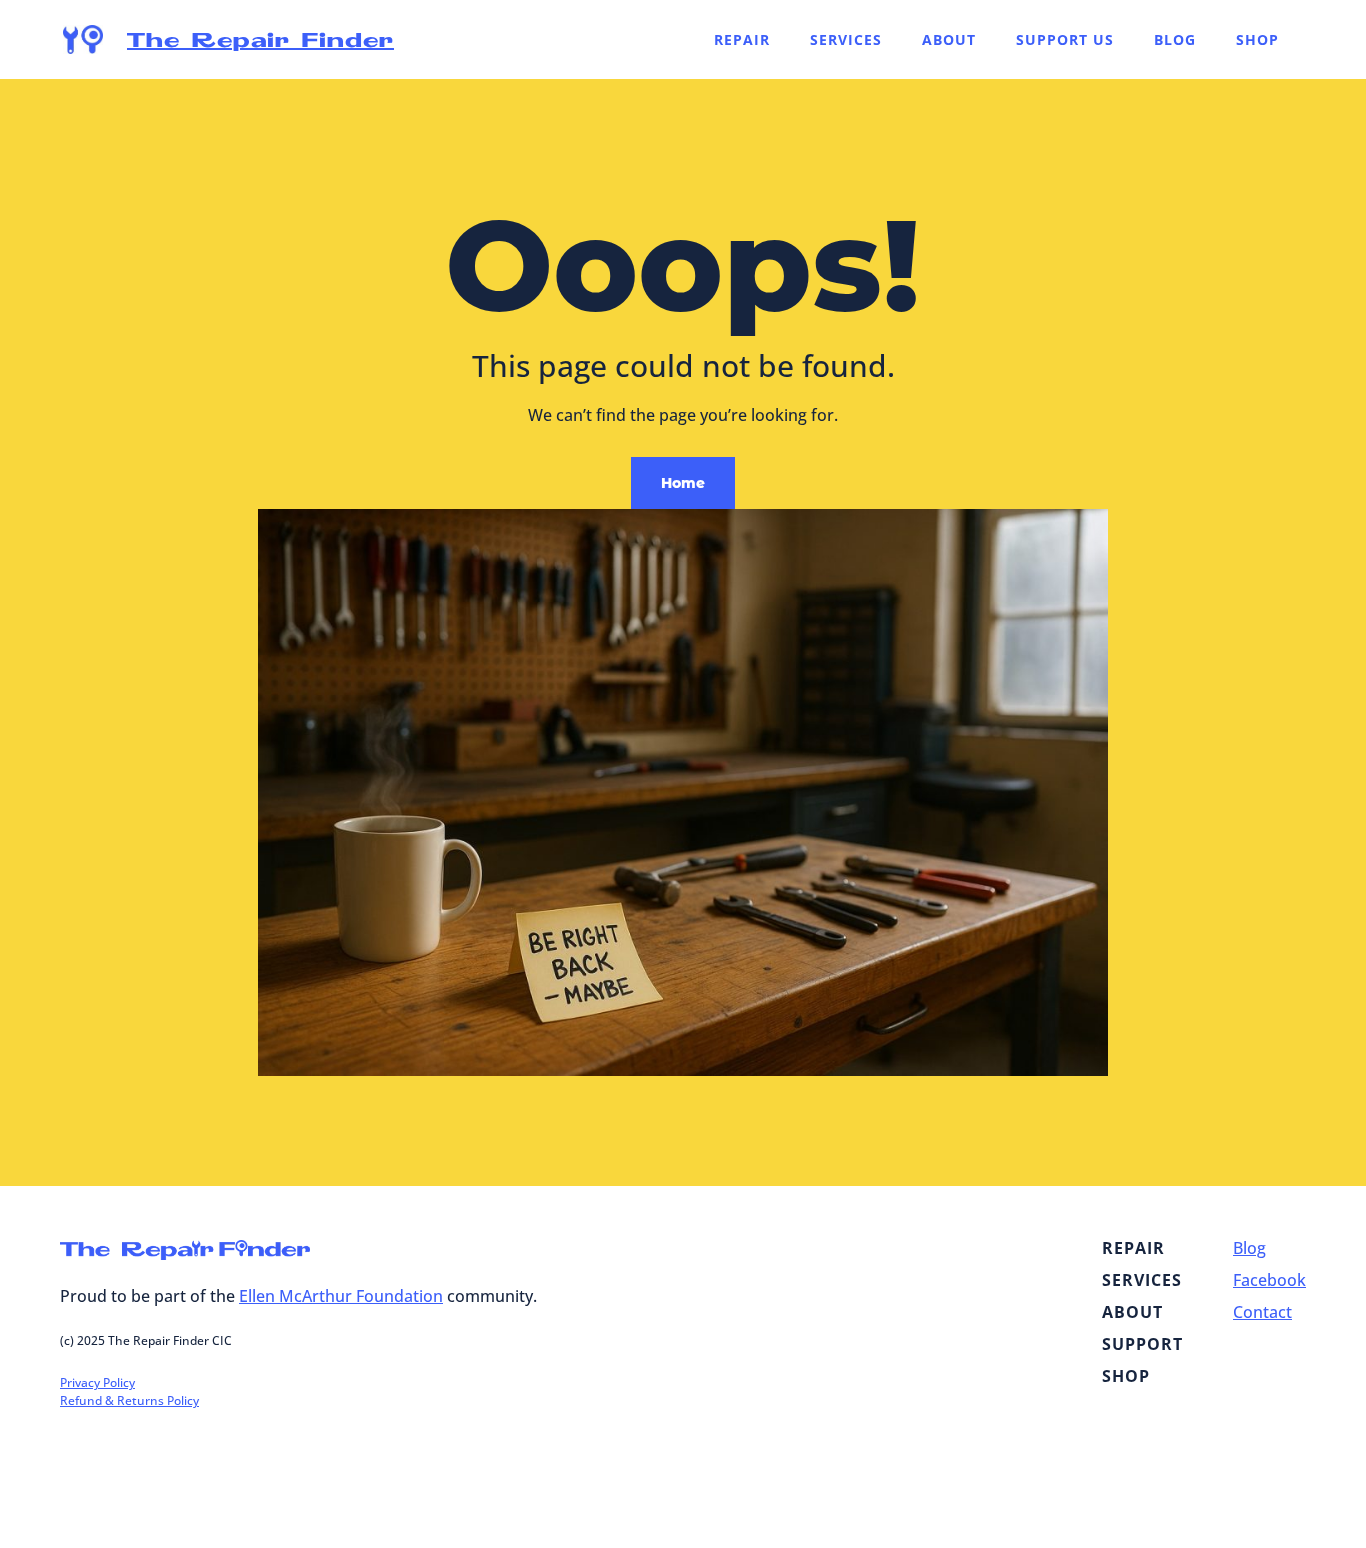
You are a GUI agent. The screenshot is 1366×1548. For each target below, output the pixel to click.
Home (683, 483)
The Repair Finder (260, 39)
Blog (1249, 1248)
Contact (1262, 1312)
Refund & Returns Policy (129, 1400)
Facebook (1269, 1280)
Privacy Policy (97, 1382)
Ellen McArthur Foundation (341, 1296)
